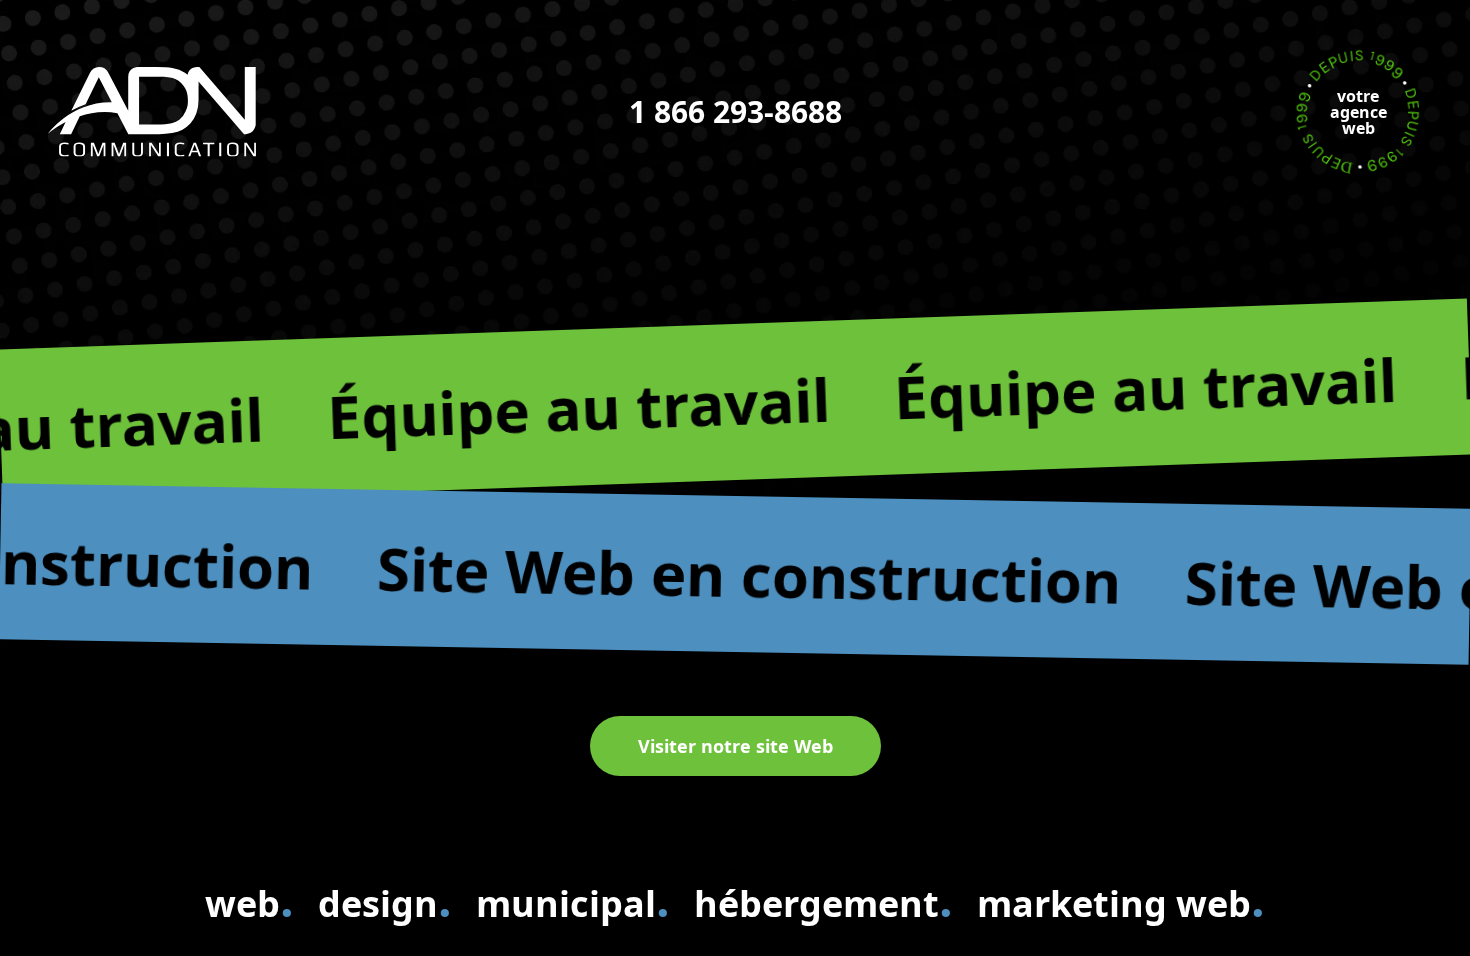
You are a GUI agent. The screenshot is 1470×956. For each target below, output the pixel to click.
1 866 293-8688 (735, 112)
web (249, 899)
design (385, 899)
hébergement (823, 899)
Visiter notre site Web (735, 746)
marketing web (1121, 899)
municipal (573, 899)
